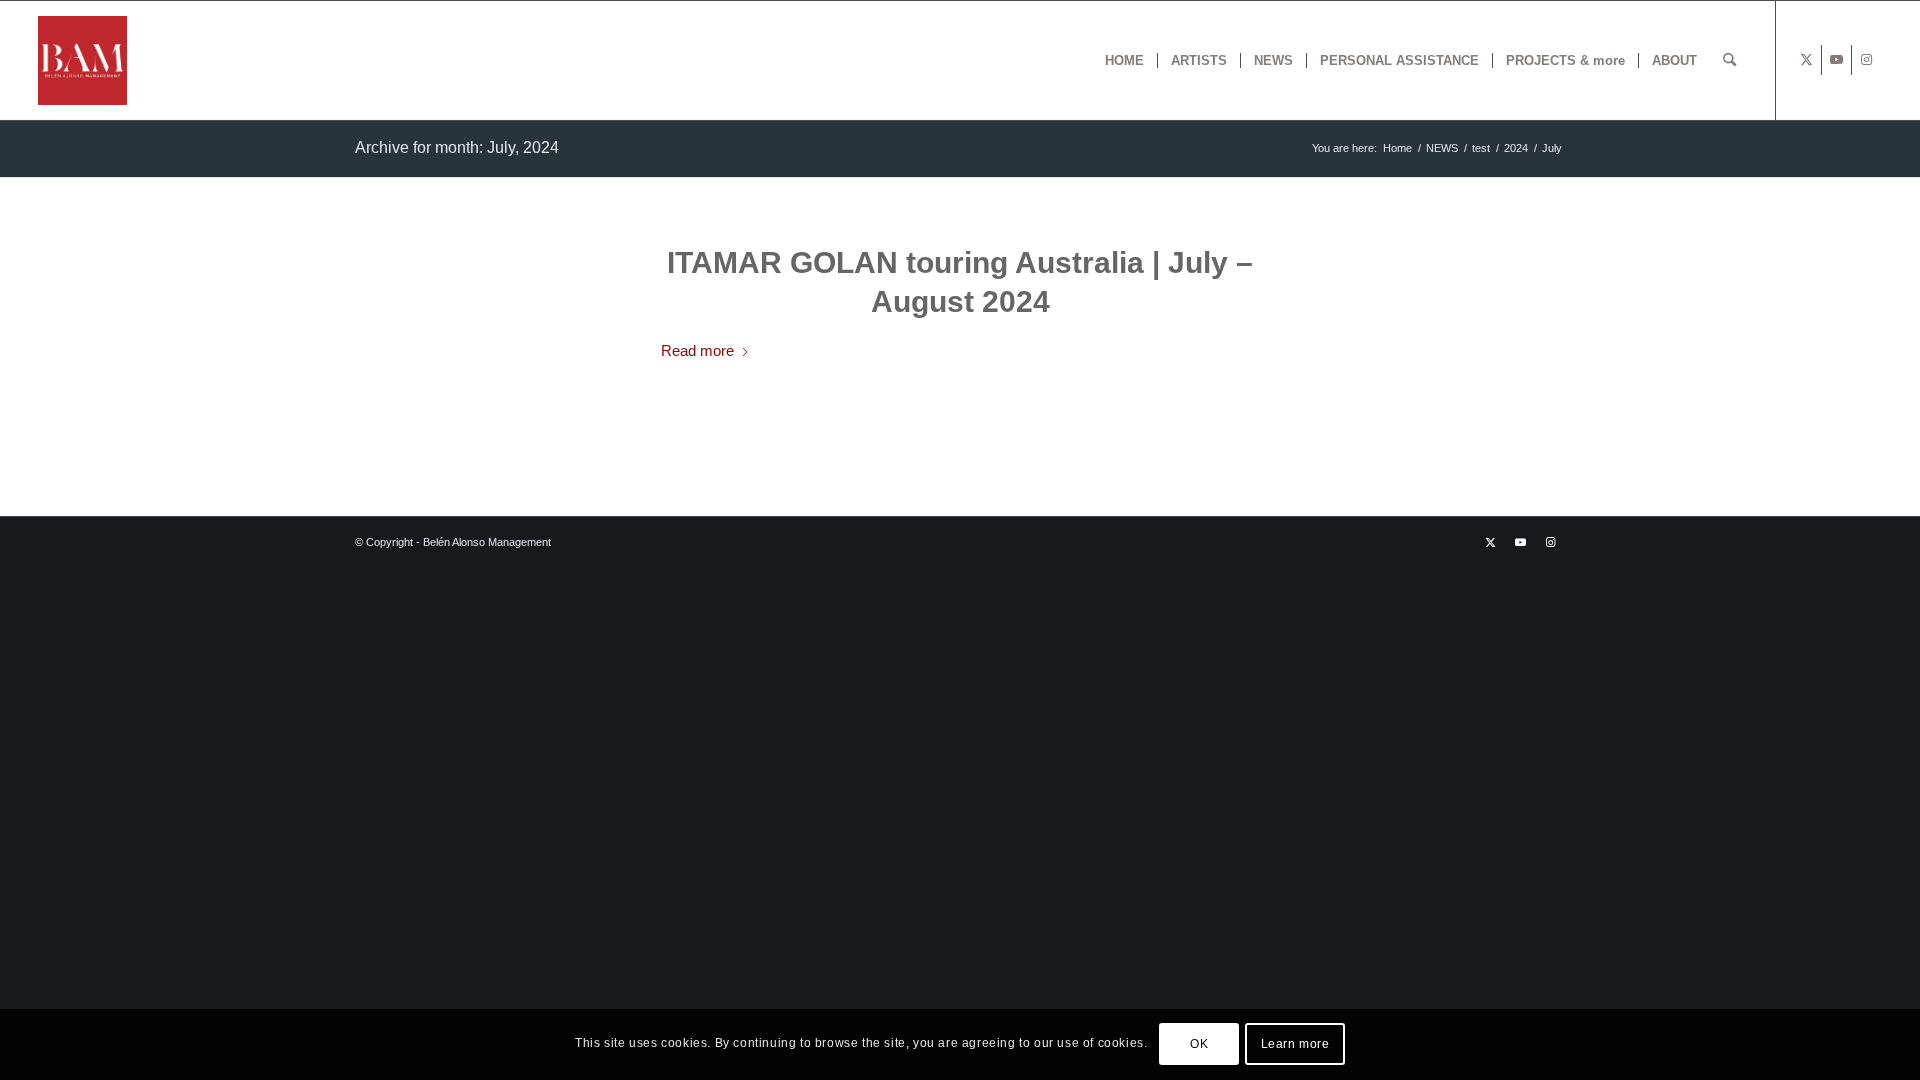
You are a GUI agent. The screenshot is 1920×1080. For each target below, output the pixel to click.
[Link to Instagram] (1867, 60)
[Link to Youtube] (1836, 60)
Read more (697, 350)
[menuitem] (1124, 60)
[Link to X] (1806, 60)
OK (1199, 1045)
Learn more (1295, 1045)
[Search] (1729, 60)
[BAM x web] (82, 60)
